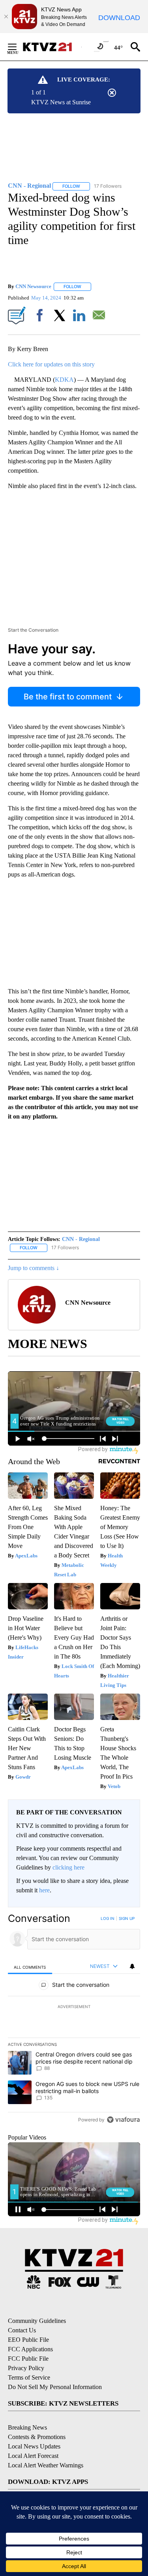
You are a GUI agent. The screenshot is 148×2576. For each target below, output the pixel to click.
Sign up (127, 1918)
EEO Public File (28, 2340)
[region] (74, 2021)
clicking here (68, 1867)
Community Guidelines (37, 2321)
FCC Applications (30, 2349)
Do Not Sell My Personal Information (55, 2387)
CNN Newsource (33, 286)
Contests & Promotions (37, 2437)
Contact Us (22, 2330)
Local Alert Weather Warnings (46, 2465)
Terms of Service (29, 2377)
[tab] (30, 1967)
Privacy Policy (26, 2368)
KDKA (64, 380)
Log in (108, 1918)
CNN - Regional (81, 1239)
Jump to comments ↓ (34, 1268)
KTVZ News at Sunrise (61, 102)
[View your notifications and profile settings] (132, 1966)
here (44, 1890)
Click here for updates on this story (51, 364)
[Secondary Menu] (18, 47)
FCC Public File (28, 2359)
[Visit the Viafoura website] (123, 2120)
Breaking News (27, 2427)
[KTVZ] (52, 47)
